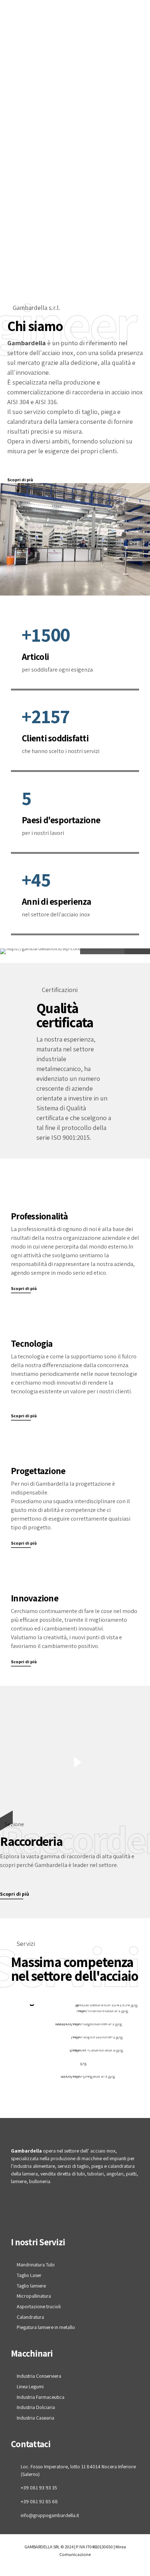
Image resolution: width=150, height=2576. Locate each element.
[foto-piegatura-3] (75, 2079)
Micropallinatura (34, 2296)
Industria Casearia (35, 2418)
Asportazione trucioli (39, 2306)
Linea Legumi (30, 2386)
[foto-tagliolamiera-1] (75, 2026)
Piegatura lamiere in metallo (46, 2327)
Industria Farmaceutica (41, 2397)
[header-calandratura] (75, 2053)
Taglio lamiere (31, 2286)
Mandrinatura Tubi (36, 2265)
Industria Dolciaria (36, 2407)
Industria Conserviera (39, 2376)
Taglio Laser (29, 2275)
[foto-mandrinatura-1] (78, 2013)
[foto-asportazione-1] (75, 2039)
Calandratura (30, 2317)
